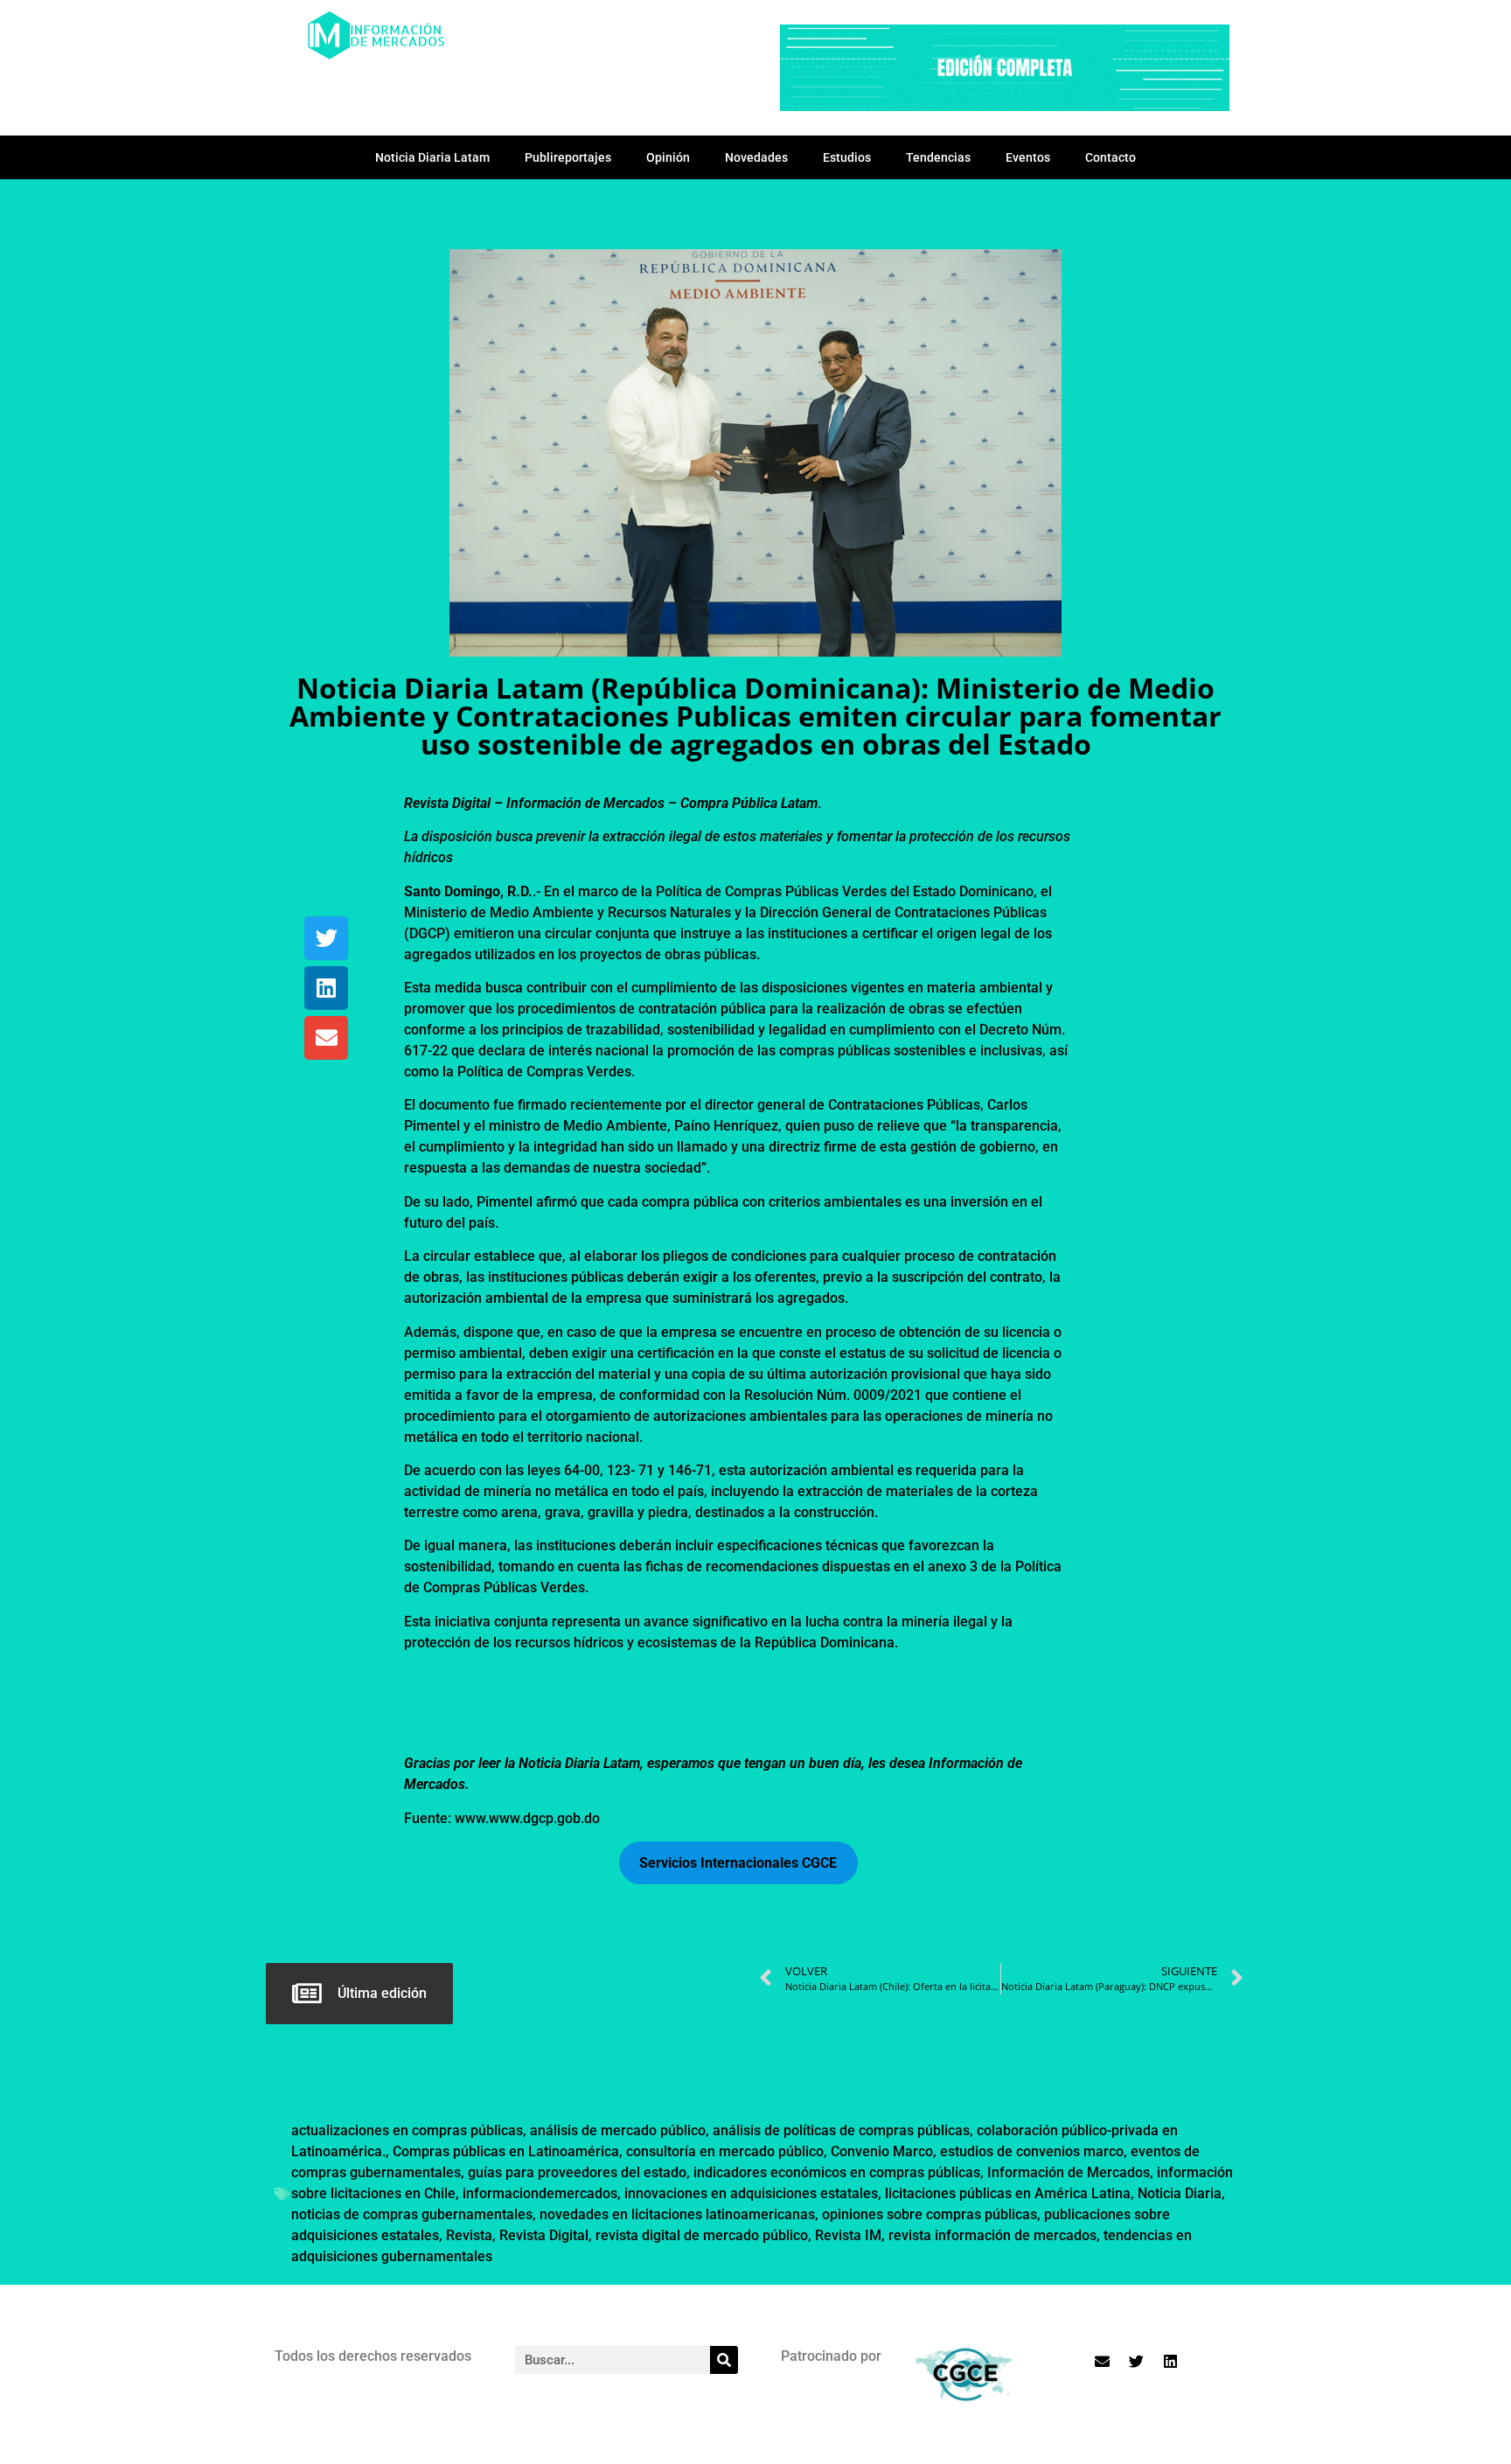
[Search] (724, 2360)
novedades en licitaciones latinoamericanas (677, 2214)
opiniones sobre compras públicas (930, 2214)
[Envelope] (326, 1038)
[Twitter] (326, 938)
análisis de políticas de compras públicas (841, 2130)
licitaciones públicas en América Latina (1008, 2193)
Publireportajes (568, 157)
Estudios (847, 157)
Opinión (668, 157)
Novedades (756, 157)
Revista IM (848, 2235)
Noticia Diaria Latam (432, 157)
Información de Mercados (1069, 2172)
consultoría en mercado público (725, 2151)
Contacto (1111, 157)
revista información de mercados (992, 2235)
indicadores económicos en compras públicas (837, 2172)
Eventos (1028, 157)
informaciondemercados (540, 2193)
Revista (469, 2235)
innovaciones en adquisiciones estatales (751, 2193)
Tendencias (938, 157)
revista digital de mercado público (702, 2235)
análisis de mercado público (618, 2130)
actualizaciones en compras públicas (407, 2130)
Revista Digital (544, 2235)
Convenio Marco (882, 2151)
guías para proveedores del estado (577, 2172)
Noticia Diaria (1180, 2193)
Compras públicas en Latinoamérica (506, 2151)
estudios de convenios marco (1032, 2151)
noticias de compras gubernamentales (412, 2214)
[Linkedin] (326, 988)
